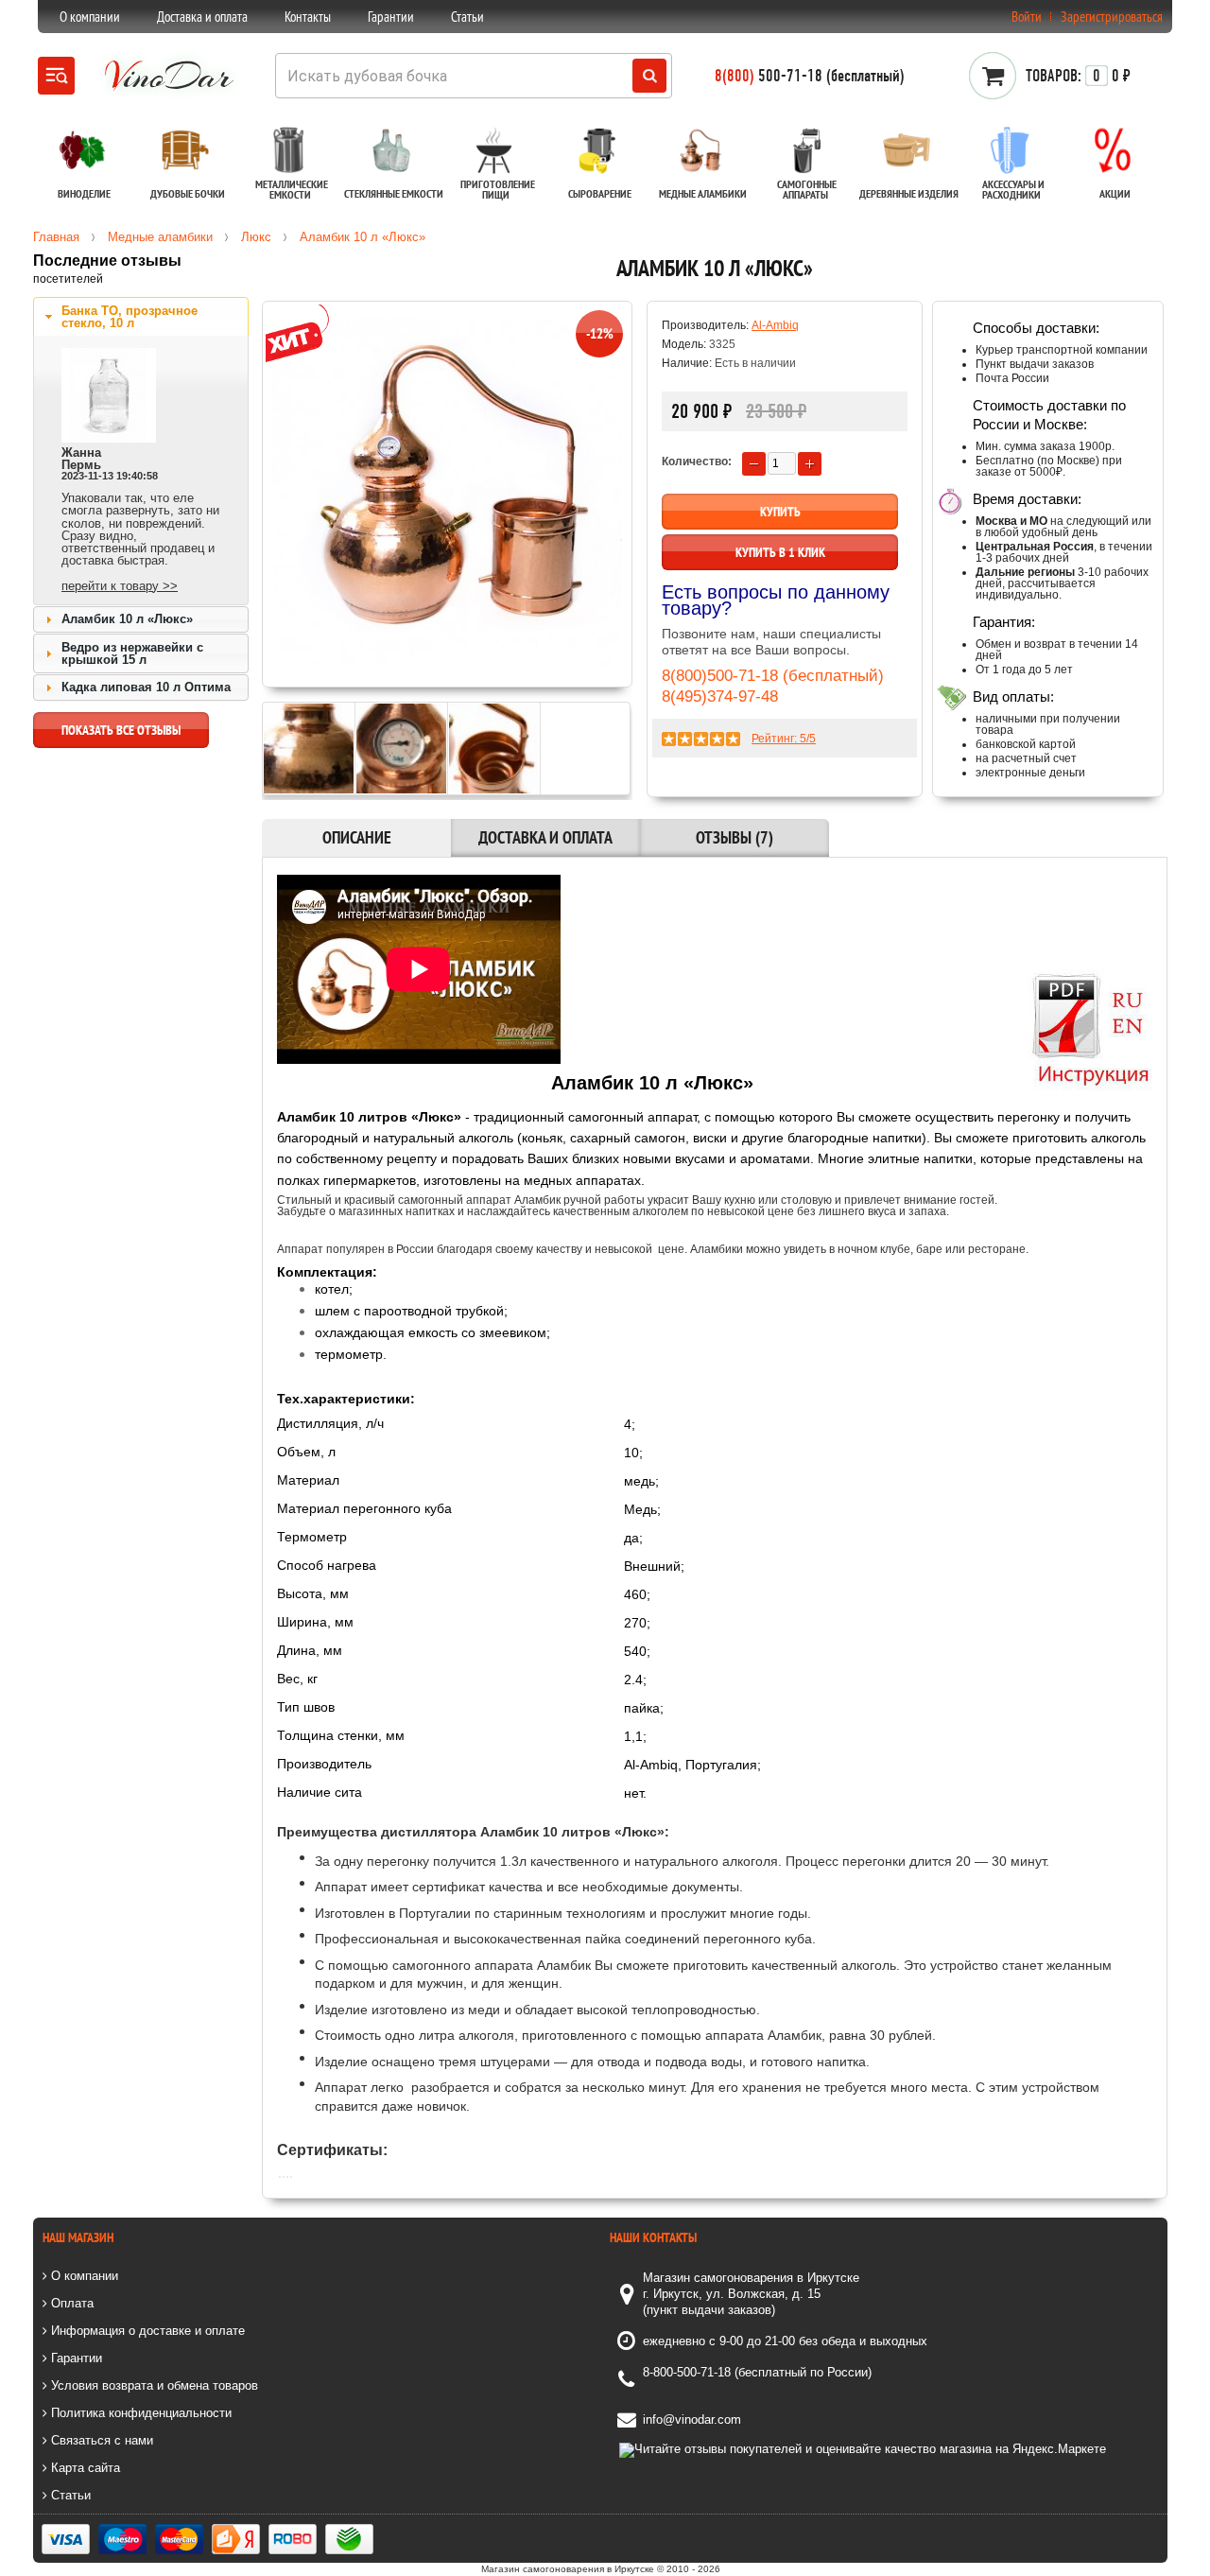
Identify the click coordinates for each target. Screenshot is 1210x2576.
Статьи (467, 17)
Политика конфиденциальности (139, 2413)
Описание (357, 837)
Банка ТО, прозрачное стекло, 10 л (130, 317)
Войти (1027, 17)
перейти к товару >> (120, 586)
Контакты (308, 17)
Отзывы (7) (735, 837)
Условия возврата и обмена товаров (153, 2385)
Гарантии (391, 17)
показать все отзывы (121, 730)
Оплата (70, 2303)
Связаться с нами (100, 2440)
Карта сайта (84, 2468)
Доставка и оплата (202, 17)
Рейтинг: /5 (784, 739)
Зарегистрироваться (1112, 17)
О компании (90, 17)
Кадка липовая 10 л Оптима (146, 687)
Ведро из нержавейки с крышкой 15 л (132, 653)
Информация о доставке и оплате (146, 2331)
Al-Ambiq (775, 325)
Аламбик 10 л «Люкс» (127, 619)
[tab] (141, 317)
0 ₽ (1078, 76)
